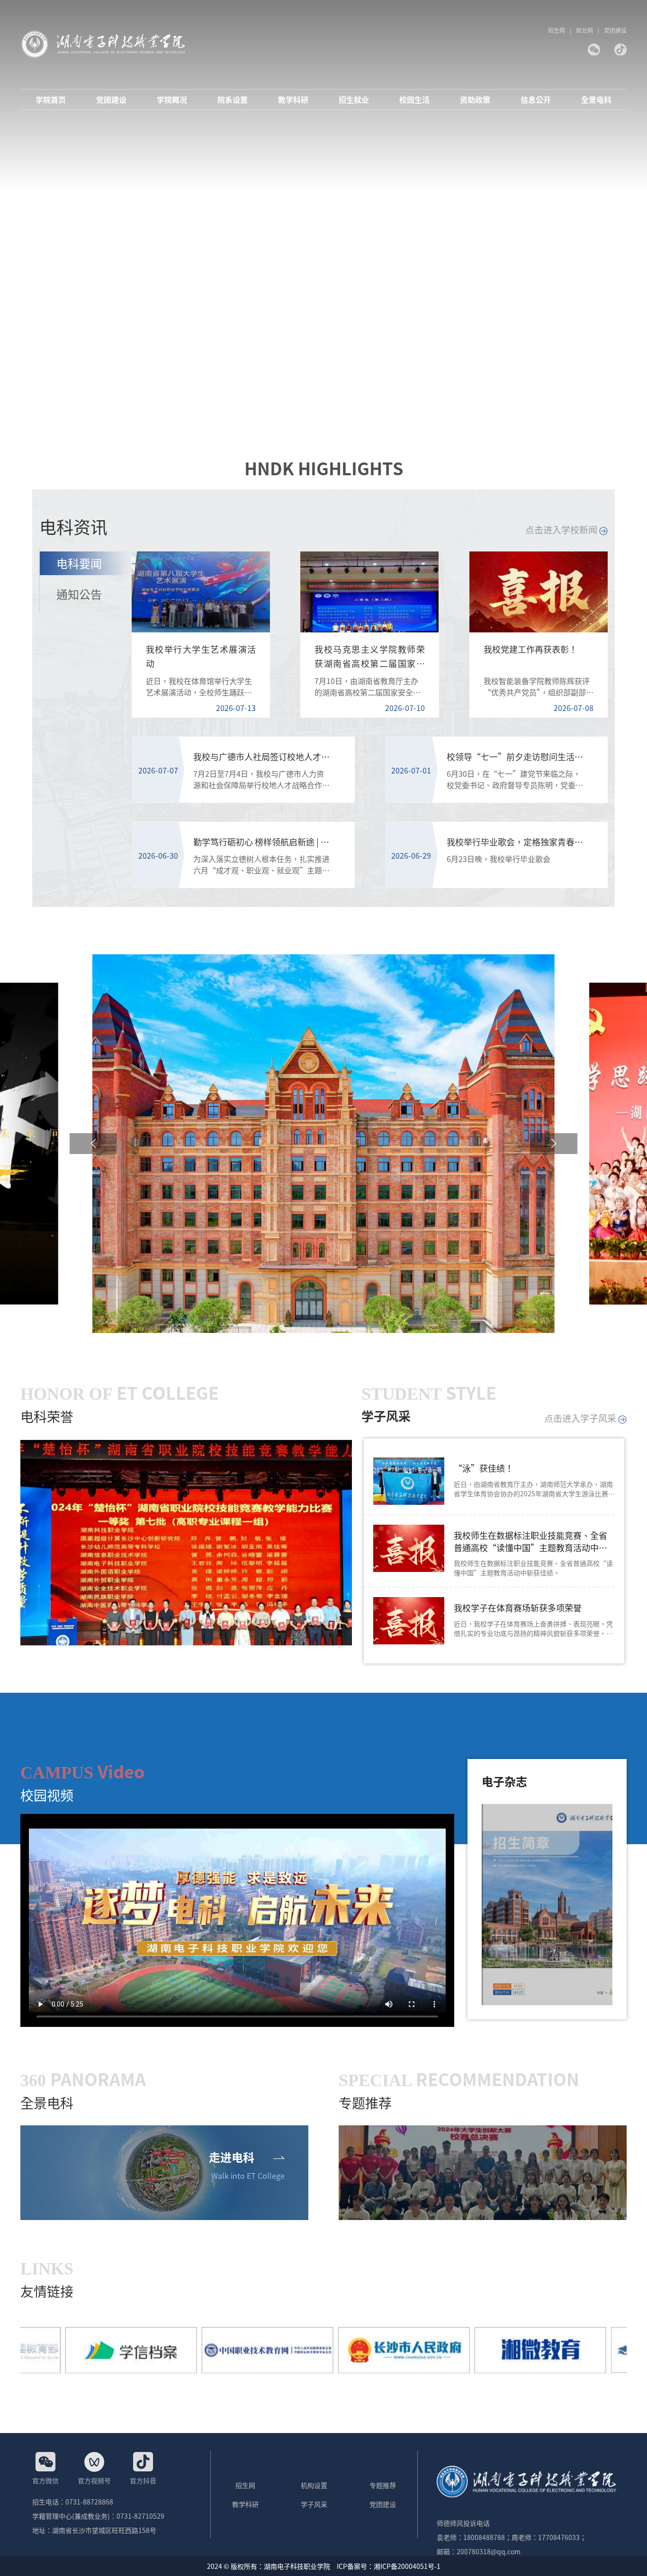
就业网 (584, 30)
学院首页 (51, 100)
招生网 (557, 30)
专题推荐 (383, 2485)
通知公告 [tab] (79, 594)
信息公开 (536, 100)
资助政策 (475, 100)
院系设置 (233, 100)
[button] (93, 1144)
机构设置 (314, 2485)
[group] (186, 1543)
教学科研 (293, 100)
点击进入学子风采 (581, 1418)
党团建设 (615, 30)
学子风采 (314, 2504)
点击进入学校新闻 (562, 529)
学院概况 (172, 100)
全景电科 (596, 100)
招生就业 (354, 100)
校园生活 (414, 100)
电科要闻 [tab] (79, 563)
